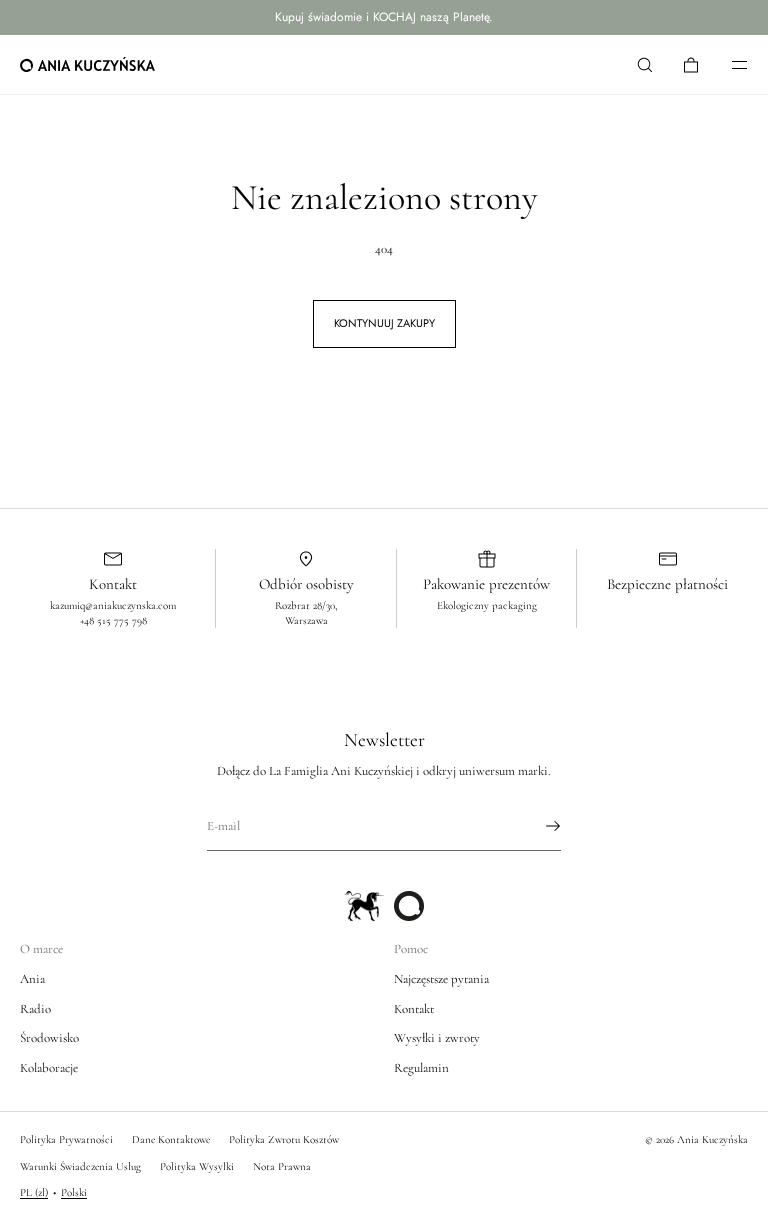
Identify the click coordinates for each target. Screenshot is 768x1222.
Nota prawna (282, 1166)
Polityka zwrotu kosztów (284, 1139)
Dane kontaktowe (171, 1139)
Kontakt (414, 1009)
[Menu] (726, 64)
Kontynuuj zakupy (384, 323)
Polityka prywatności (66, 1139)
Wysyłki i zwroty (437, 1038)
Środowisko (49, 1038)
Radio (35, 1009)
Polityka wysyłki (197, 1166)
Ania (32, 979)
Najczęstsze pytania (441, 979)
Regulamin (421, 1068)
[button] (645, 64)
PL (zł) (34, 1192)
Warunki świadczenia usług (80, 1166)
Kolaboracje (49, 1068)
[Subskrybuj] (536, 826)
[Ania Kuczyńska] (87, 65)
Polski (74, 1192)
